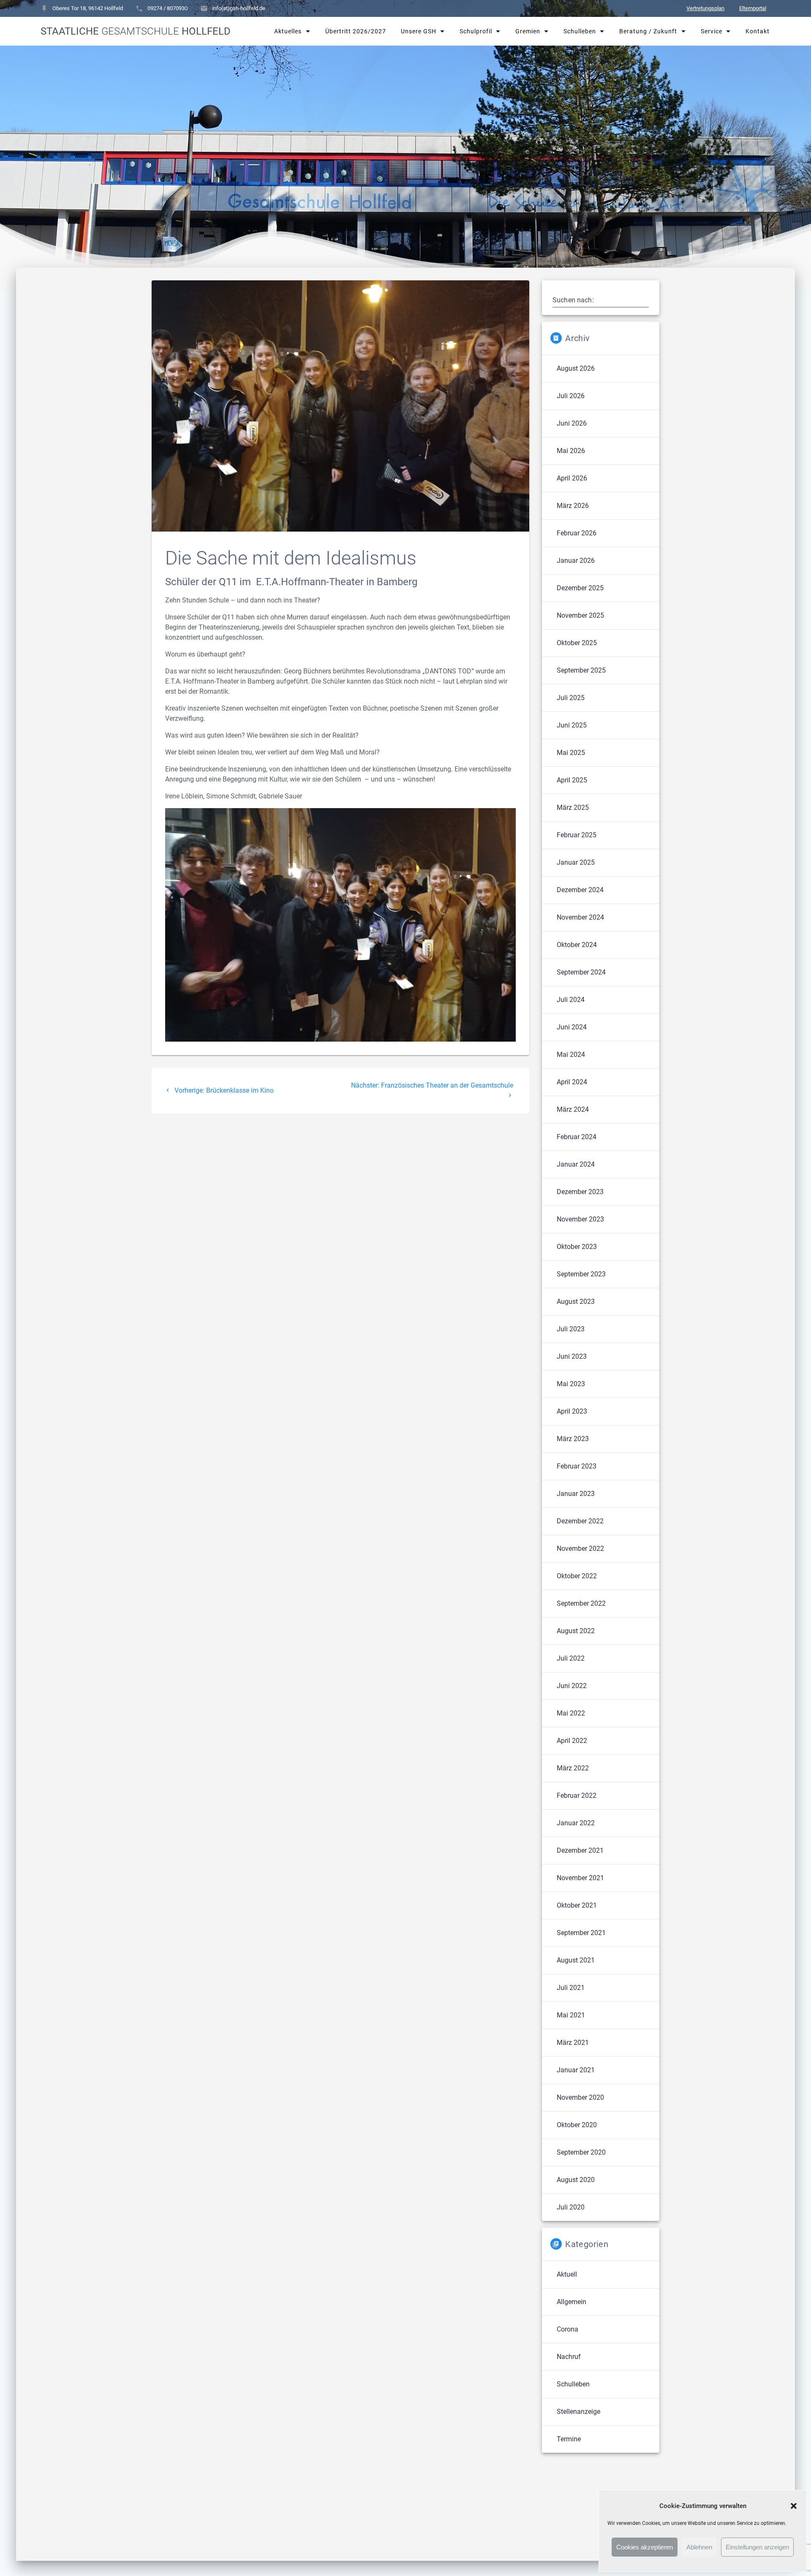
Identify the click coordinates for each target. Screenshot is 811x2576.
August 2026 (576, 368)
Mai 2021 (571, 2015)
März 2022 (573, 1768)
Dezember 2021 (580, 1850)
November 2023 (580, 1219)
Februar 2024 (577, 1137)
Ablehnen (699, 2547)
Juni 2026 (572, 423)
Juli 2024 (571, 1000)
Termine (569, 2439)
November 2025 (580, 615)
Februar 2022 (577, 1796)
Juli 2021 (571, 1988)
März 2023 (573, 1439)
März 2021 (573, 2043)
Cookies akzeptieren (645, 2547)
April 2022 (572, 1741)
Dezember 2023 (580, 1192)
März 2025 (573, 808)
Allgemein (572, 2302)
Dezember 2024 (580, 890)
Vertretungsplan (705, 8)
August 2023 (576, 1302)
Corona (567, 2329)
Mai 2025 (571, 753)
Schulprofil (475, 31)
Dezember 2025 (580, 588)
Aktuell (567, 2274)
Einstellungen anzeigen (757, 2547)
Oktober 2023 (577, 1247)
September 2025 (581, 670)
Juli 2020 (571, 2207)
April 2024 (572, 1082)
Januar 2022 (576, 1823)
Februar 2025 (577, 835)
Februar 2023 (577, 1466)
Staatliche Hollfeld (136, 31)
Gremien (528, 31)
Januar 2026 (576, 561)
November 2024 (580, 917)
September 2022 (581, 1603)
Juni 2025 (572, 725)
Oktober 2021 (577, 1905)
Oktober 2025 (577, 643)
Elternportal (753, 8)
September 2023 (581, 1274)
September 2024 (581, 972)
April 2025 (572, 780)
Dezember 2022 (580, 1521)
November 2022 (580, 1549)
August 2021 (576, 1960)
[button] (794, 2506)
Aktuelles (288, 31)
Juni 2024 (572, 1027)
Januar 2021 (576, 2070)
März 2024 (573, 1109)
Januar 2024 (576, 1164)
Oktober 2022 (577, 1576)
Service (711, 31)
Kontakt (757, 31)
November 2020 (580, 2097)
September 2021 (581, 1933)
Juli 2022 (571, 1658)
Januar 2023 (576, 1494)
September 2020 (581, 2152)
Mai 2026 (571, 451)
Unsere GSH (418, 31)
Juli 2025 (571, 698)
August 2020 (576, 2180)
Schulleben (580, 31)
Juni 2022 (572, 1686)
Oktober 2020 (577, 2125)
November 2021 (580, 1878)
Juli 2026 (571, 396)
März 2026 (573, 506)
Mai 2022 (571, 1713)
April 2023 (572, 1411)
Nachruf (569, 2357)
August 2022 (576, 1631)
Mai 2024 (571, 1055)
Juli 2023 (571, 1329)
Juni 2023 (572, 1356)
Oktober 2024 (577, 945)
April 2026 (572, 478)
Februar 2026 (577, 533)
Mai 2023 (571, 1384)
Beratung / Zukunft (648, 31)
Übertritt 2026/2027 (355, 31)
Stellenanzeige (578, 2412)
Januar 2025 (576, 862)
